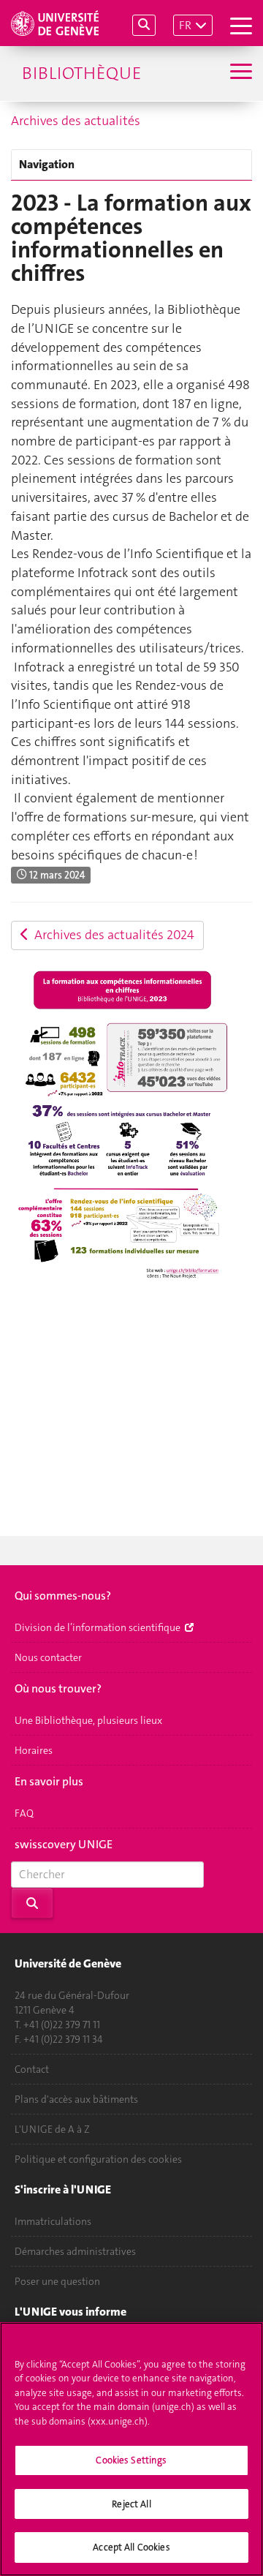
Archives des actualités (76, 121)
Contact (32, 2069)
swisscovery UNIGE (64, 1844)
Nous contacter (48, 1657)
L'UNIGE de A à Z (52, 2129)
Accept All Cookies (131, 2547)
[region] (131, 2449)
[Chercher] (144, 25)
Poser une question (57, 2281)
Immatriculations (53, 2221)
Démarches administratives (75, 2251)
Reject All (131, 2504)
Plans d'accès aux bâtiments (76, 2099)
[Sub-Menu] (239, 73)
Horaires (34, 1750)
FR (185, 25)
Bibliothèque (81, 73)
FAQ (24, 1813)
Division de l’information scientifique (99, 1627)
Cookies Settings (131, 2460)
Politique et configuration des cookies (98, 2159)
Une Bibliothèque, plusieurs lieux (88, 1720)
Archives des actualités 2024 (111, 935)
